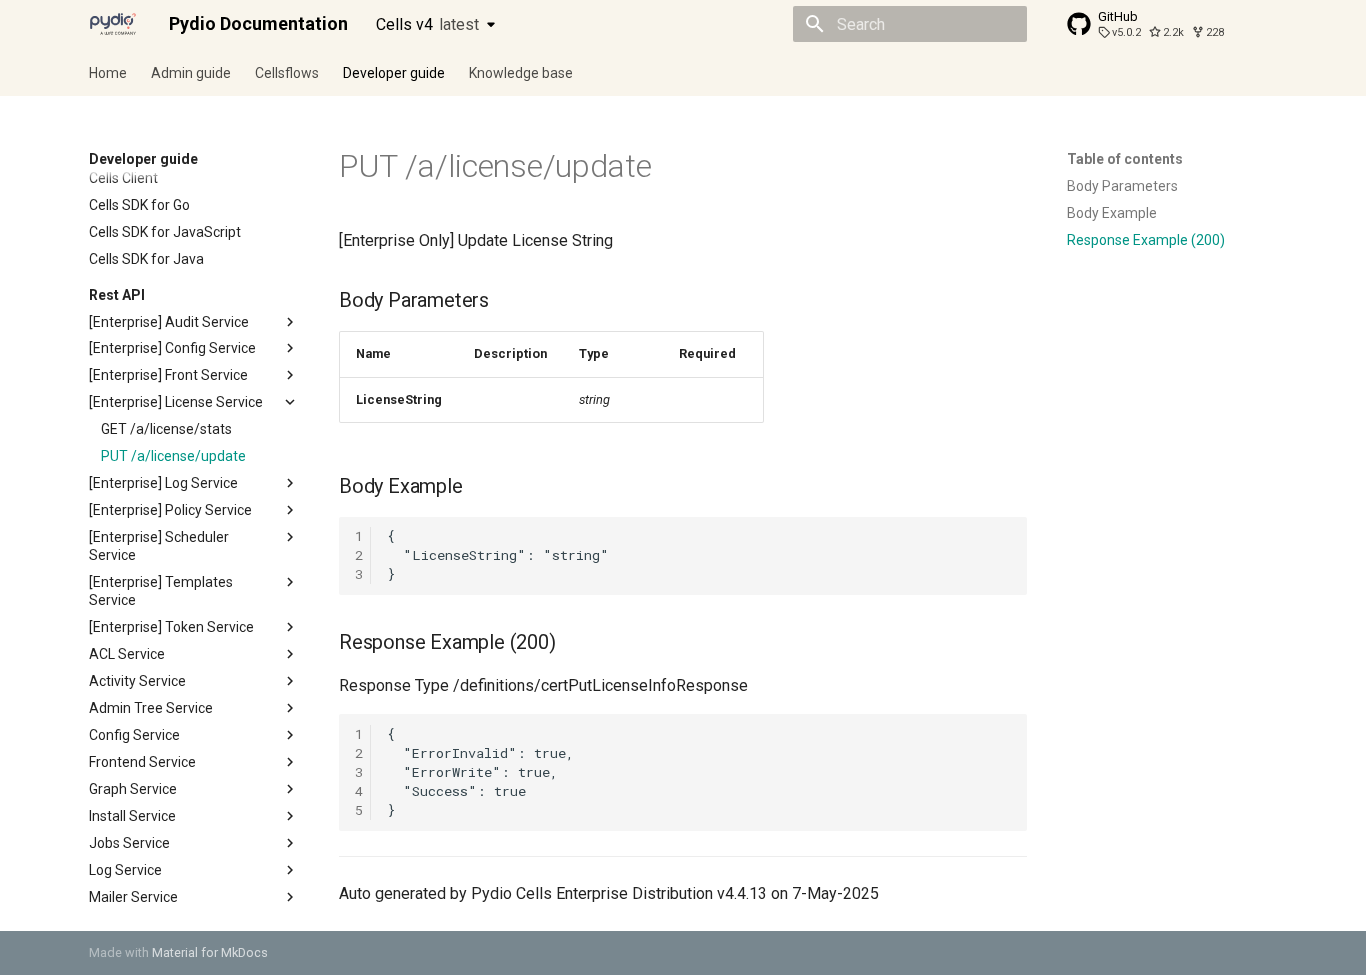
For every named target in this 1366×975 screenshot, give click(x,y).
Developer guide (394, 73)
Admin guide (191, 73)
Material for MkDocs (210, 952)
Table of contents (1125, 159)
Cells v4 (427, 24)
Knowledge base (521, 73)
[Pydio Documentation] (113, 24)
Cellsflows (287, 73)
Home (108, 73)
